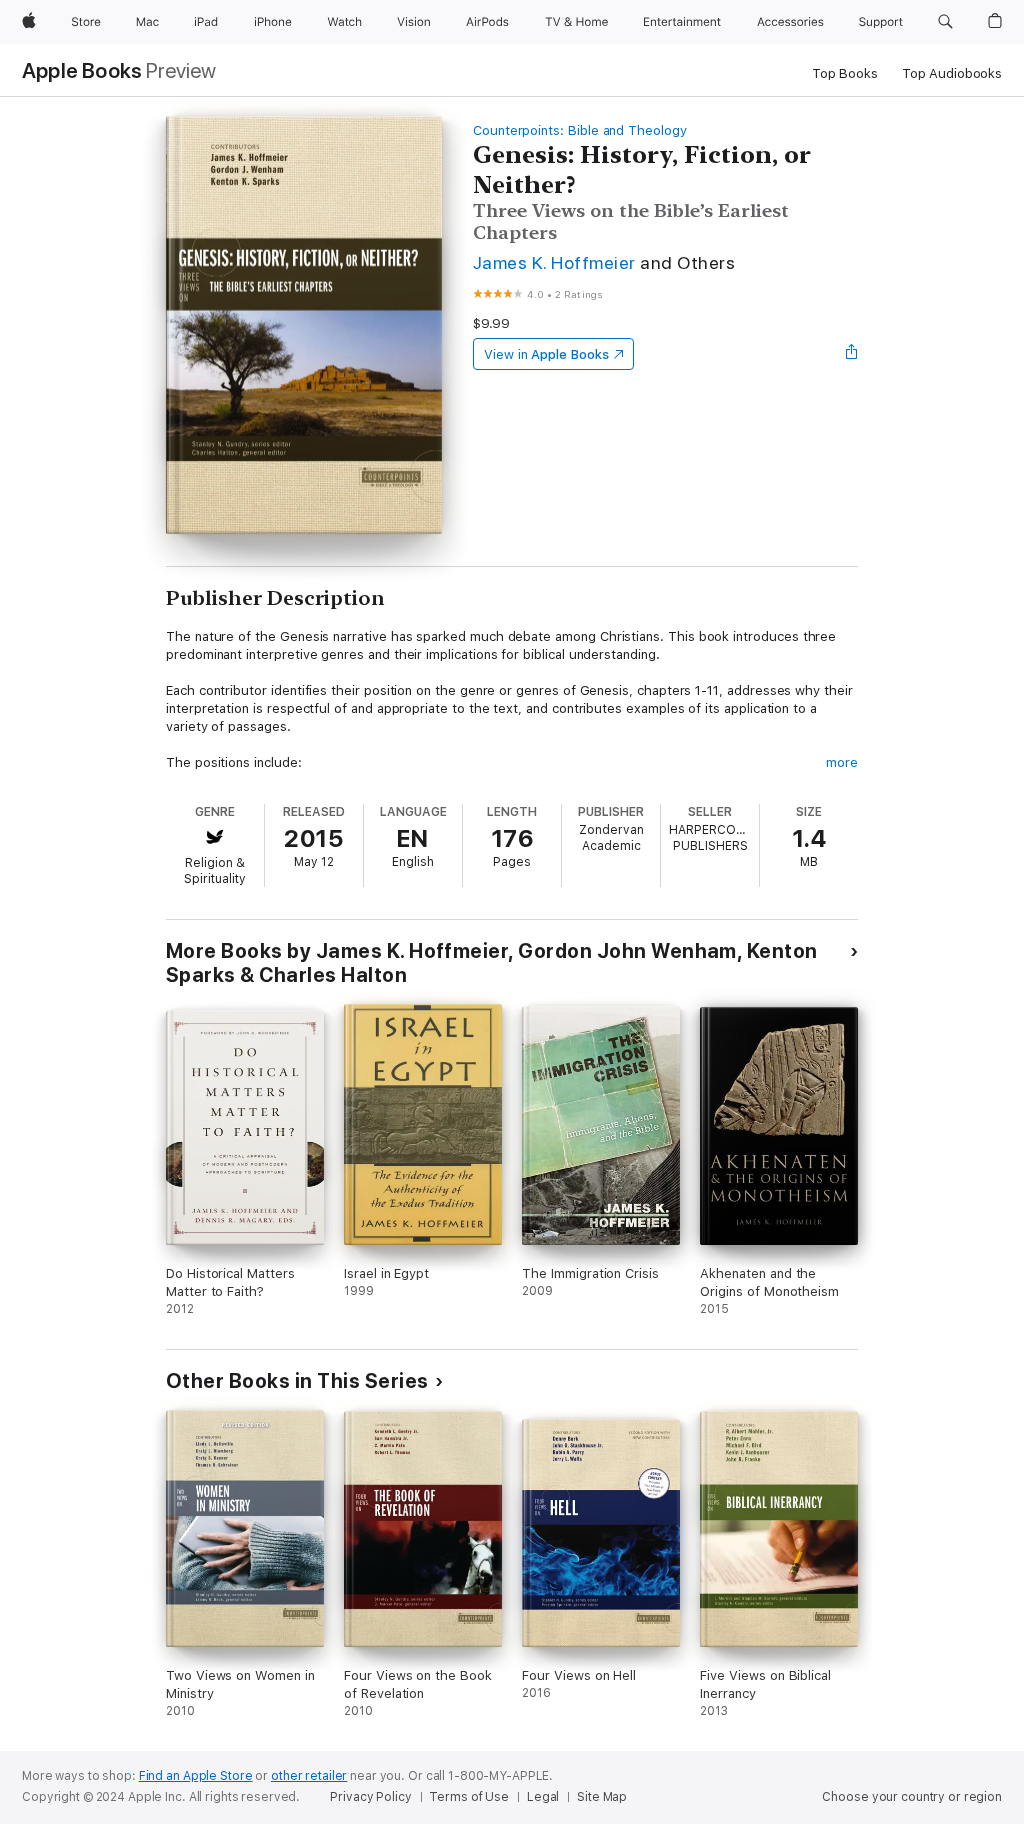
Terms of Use (469, 1797)
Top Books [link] (845, 73)
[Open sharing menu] (852, 354)
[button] (945, 22)
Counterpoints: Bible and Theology (580, 130)
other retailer (309, 1776)
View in (546, 354)
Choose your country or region (912, 1797)
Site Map (602, 1797)
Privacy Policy (370, 1797)
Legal (543, 1797)
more (842, 762)
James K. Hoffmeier (554, 262)
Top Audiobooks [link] (952, 73)
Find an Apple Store (196, 1776)
